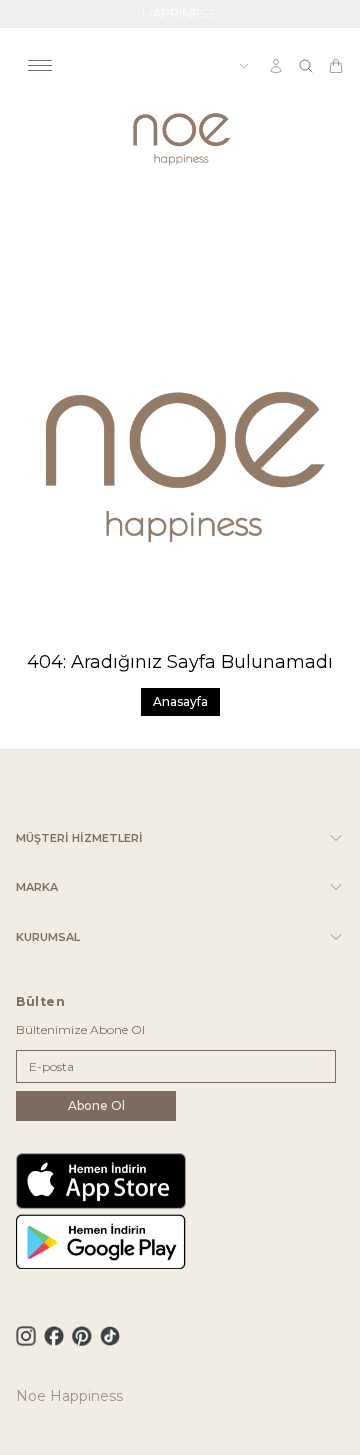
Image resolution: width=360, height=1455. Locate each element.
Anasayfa (180, 701)
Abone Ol (96, 1105)
